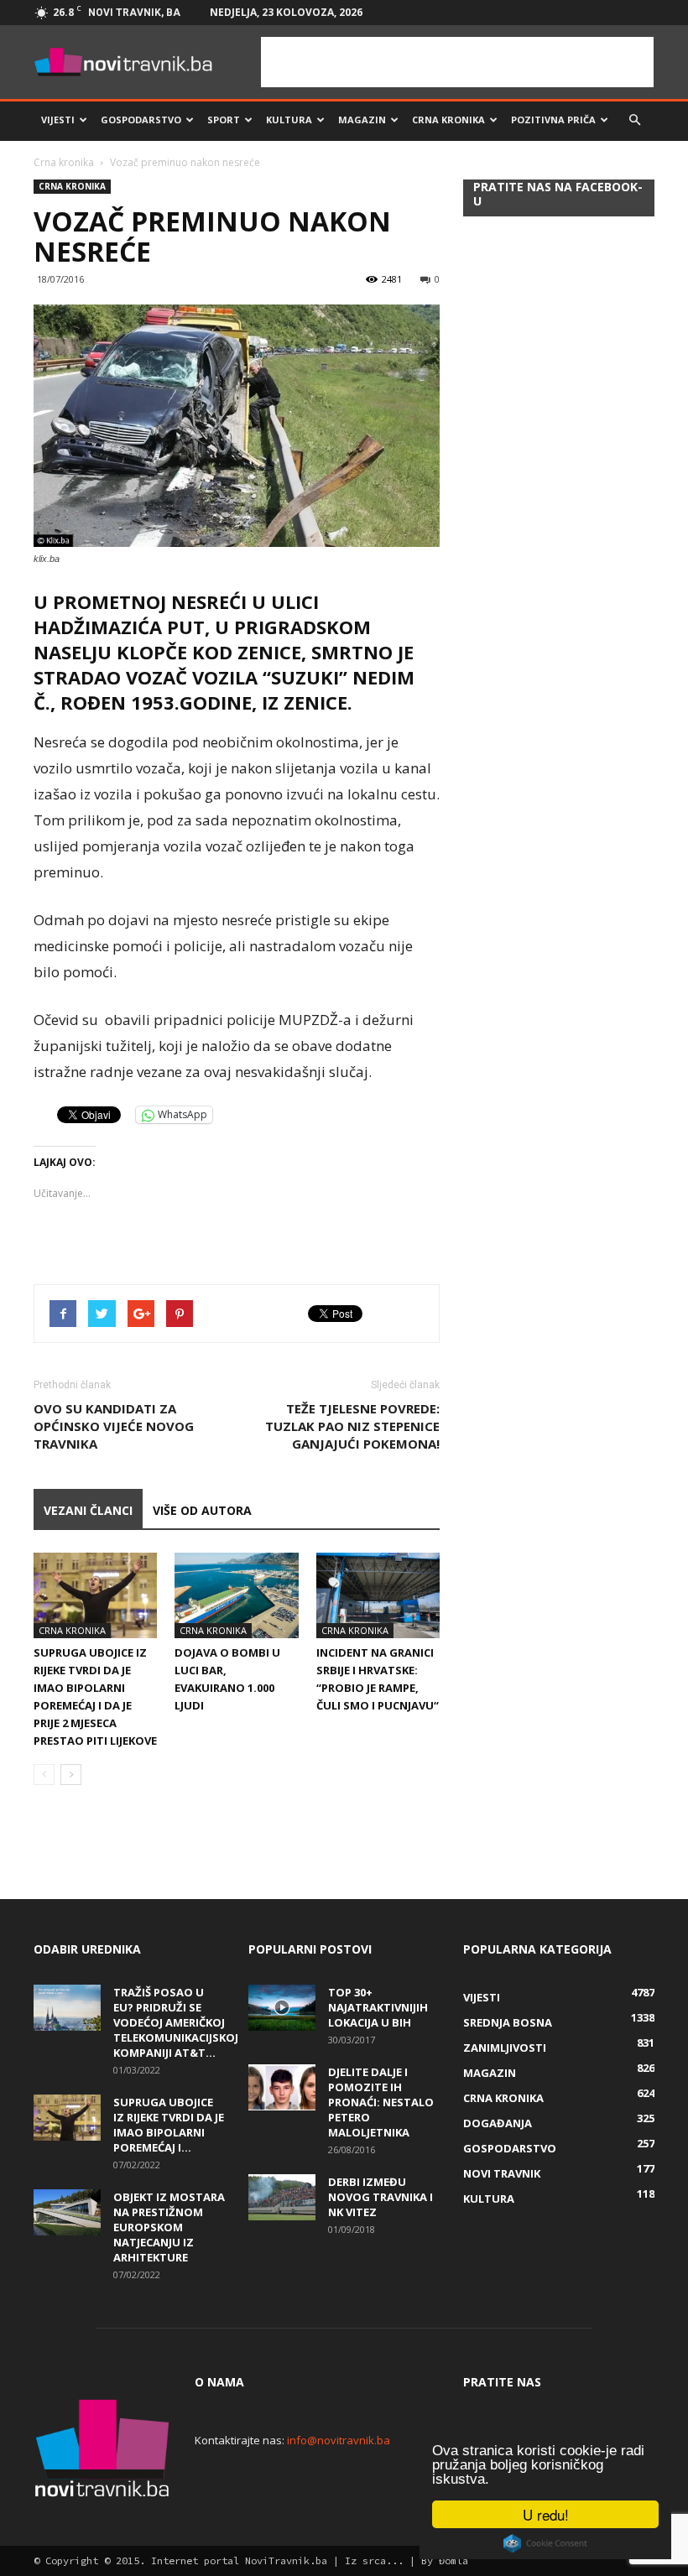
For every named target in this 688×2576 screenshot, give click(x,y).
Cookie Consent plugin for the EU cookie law (545, 2543)
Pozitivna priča (553, 120)
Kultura (289, 120)
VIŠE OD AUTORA (202, 1510)
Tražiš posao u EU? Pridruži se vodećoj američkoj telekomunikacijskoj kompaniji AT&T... (176, 2022)
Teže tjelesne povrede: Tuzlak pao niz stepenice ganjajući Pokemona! (352, 1426)
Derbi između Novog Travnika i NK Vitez (380, 2197)
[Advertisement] (457, 62)
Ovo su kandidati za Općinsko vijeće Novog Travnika (114, 1426)
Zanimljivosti (505, 2048)
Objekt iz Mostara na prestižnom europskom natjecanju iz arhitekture (169, 2227)
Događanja (498, 2123)
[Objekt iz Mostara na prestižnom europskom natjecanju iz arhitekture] (67, 2212)
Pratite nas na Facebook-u (558, 194)
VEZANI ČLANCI (88, 1510)
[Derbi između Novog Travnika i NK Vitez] (282, 2197)
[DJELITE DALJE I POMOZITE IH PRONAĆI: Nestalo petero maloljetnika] (282, 2087)
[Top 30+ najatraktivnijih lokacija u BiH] (282, 2008)
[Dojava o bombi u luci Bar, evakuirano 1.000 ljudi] (236, 1595)
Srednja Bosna (508, 2022)
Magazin (362, 120)
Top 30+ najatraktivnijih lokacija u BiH (378, 2007)
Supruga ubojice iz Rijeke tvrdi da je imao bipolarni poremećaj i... (169, 2125)
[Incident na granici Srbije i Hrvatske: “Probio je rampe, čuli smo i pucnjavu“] (378, 1595)
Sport (224, 120)
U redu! (546, 2514)
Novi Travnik (502, 2173)
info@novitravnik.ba (339, 2440)
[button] (634, 120)
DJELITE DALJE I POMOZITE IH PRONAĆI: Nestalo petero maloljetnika (381, 2102)
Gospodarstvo (141, 120)
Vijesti (58, 120)
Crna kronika (448, 120)
